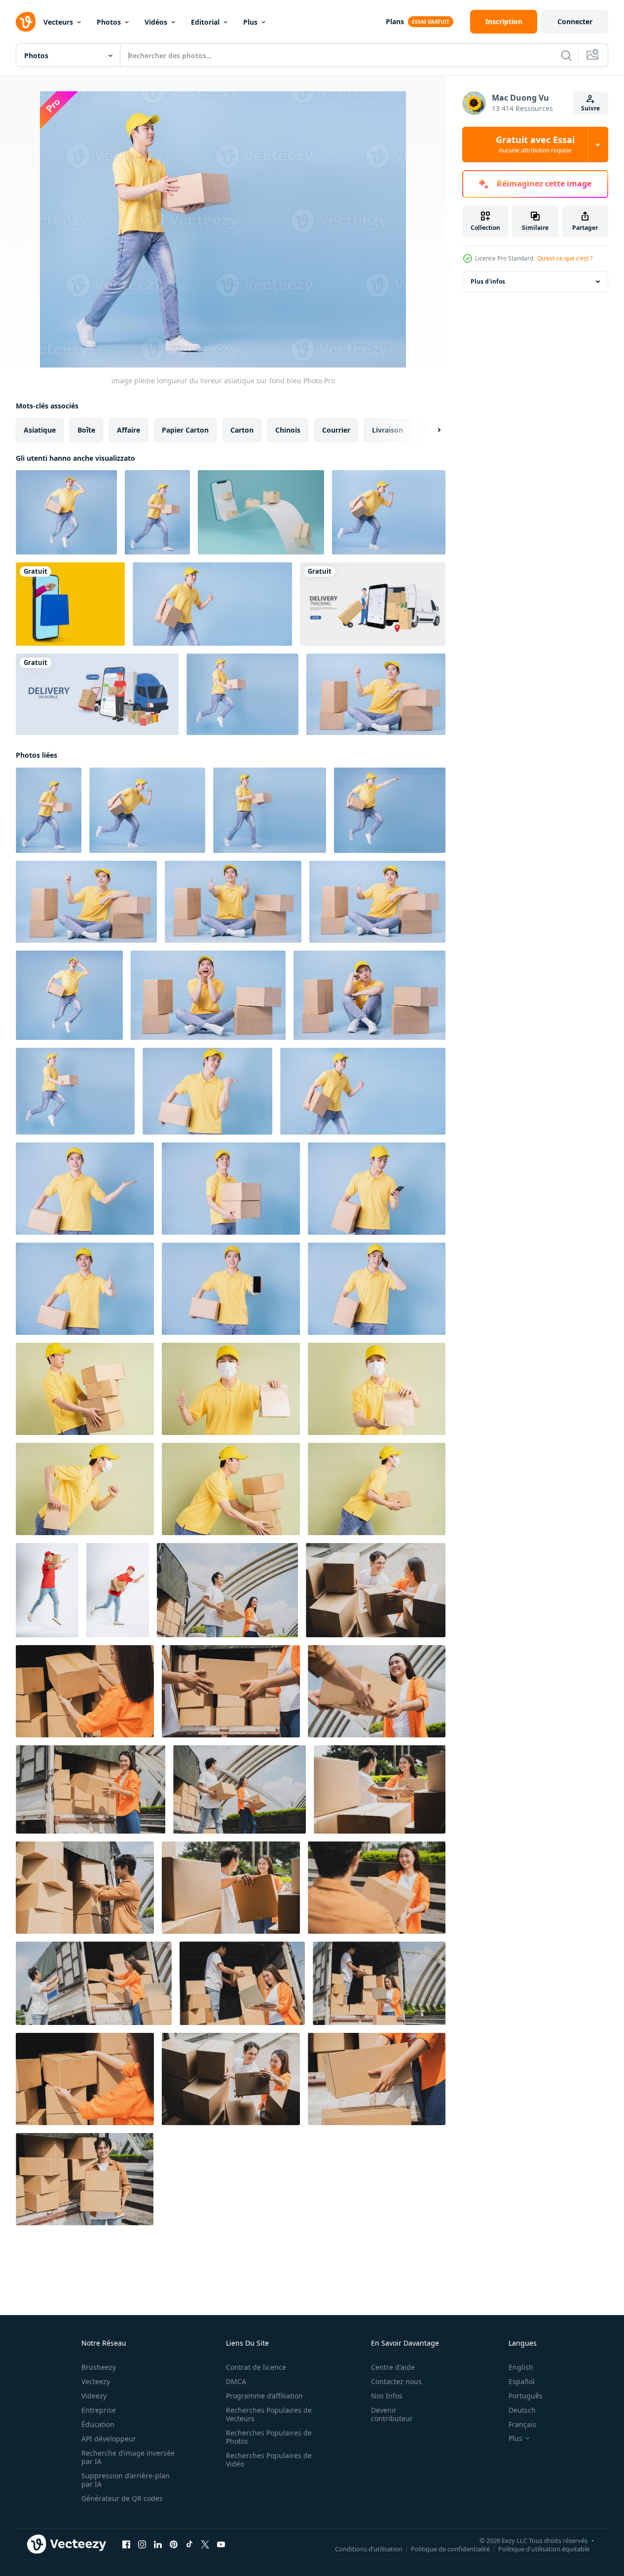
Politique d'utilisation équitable (544, 2549)
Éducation (98, 2424)
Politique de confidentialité (450, 2549)
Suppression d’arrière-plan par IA (126, 2480)
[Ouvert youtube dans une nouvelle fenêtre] (221, 2544)
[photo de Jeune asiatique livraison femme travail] (85, 1691)
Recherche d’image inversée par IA (128, 2457)
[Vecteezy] (26, 22)
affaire (128, 430)
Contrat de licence (256, 2367)
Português (526, 2396)
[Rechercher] (566, 55)
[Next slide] (431, 430)
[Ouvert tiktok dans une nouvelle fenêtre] (189, 2544)
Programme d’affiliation (264, 2396)
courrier (336, 430)
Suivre (590, 108)
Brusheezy (99, 2367)
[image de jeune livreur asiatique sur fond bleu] (212, 604)
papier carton (185, 430)
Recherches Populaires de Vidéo (269, 2460)
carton (242, 430)
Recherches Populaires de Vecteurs (269, 2414)
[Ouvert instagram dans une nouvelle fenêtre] (142, 2544)
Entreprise (99, 2410)
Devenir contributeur (392, 2414)
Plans (395, 21)
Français (522, 2424)
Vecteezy (96, 2381)
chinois (288, 430)
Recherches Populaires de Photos (269, 2437)
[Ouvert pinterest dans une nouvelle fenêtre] (174, 2544)
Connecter (575, 21)
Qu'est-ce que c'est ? (565, 258)
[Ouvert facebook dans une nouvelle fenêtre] (126, 2544)
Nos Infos (387, 2396)
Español (522, 2381)
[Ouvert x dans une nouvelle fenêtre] (205, 2544)
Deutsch (522, 2410)
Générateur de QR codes (122, 2498)
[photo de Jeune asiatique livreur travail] (85, 1888)
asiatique (40, 430)
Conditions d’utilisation (369, 2549)
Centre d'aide (393, 2367)
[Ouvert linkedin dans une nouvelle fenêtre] (158, 2544)
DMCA (236, 2381)
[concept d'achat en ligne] (70, 604)
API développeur (109, 2439)
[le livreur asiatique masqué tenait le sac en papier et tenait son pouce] (231, 1389)
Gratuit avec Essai (535, 145)
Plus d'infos (488, 281)
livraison (387, 430)
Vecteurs (58, 22)
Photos (109, 22)
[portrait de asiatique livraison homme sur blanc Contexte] (47, 1590)
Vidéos (156, 22)
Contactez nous (396, 2381)
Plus (250, 22)
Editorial (205, 22)
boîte (86, 430)
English (521, 2367)
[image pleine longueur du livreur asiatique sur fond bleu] (66, 512)
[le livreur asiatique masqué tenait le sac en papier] (377, 1389)
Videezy (94, 2396)
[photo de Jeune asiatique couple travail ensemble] (227, 1590)
